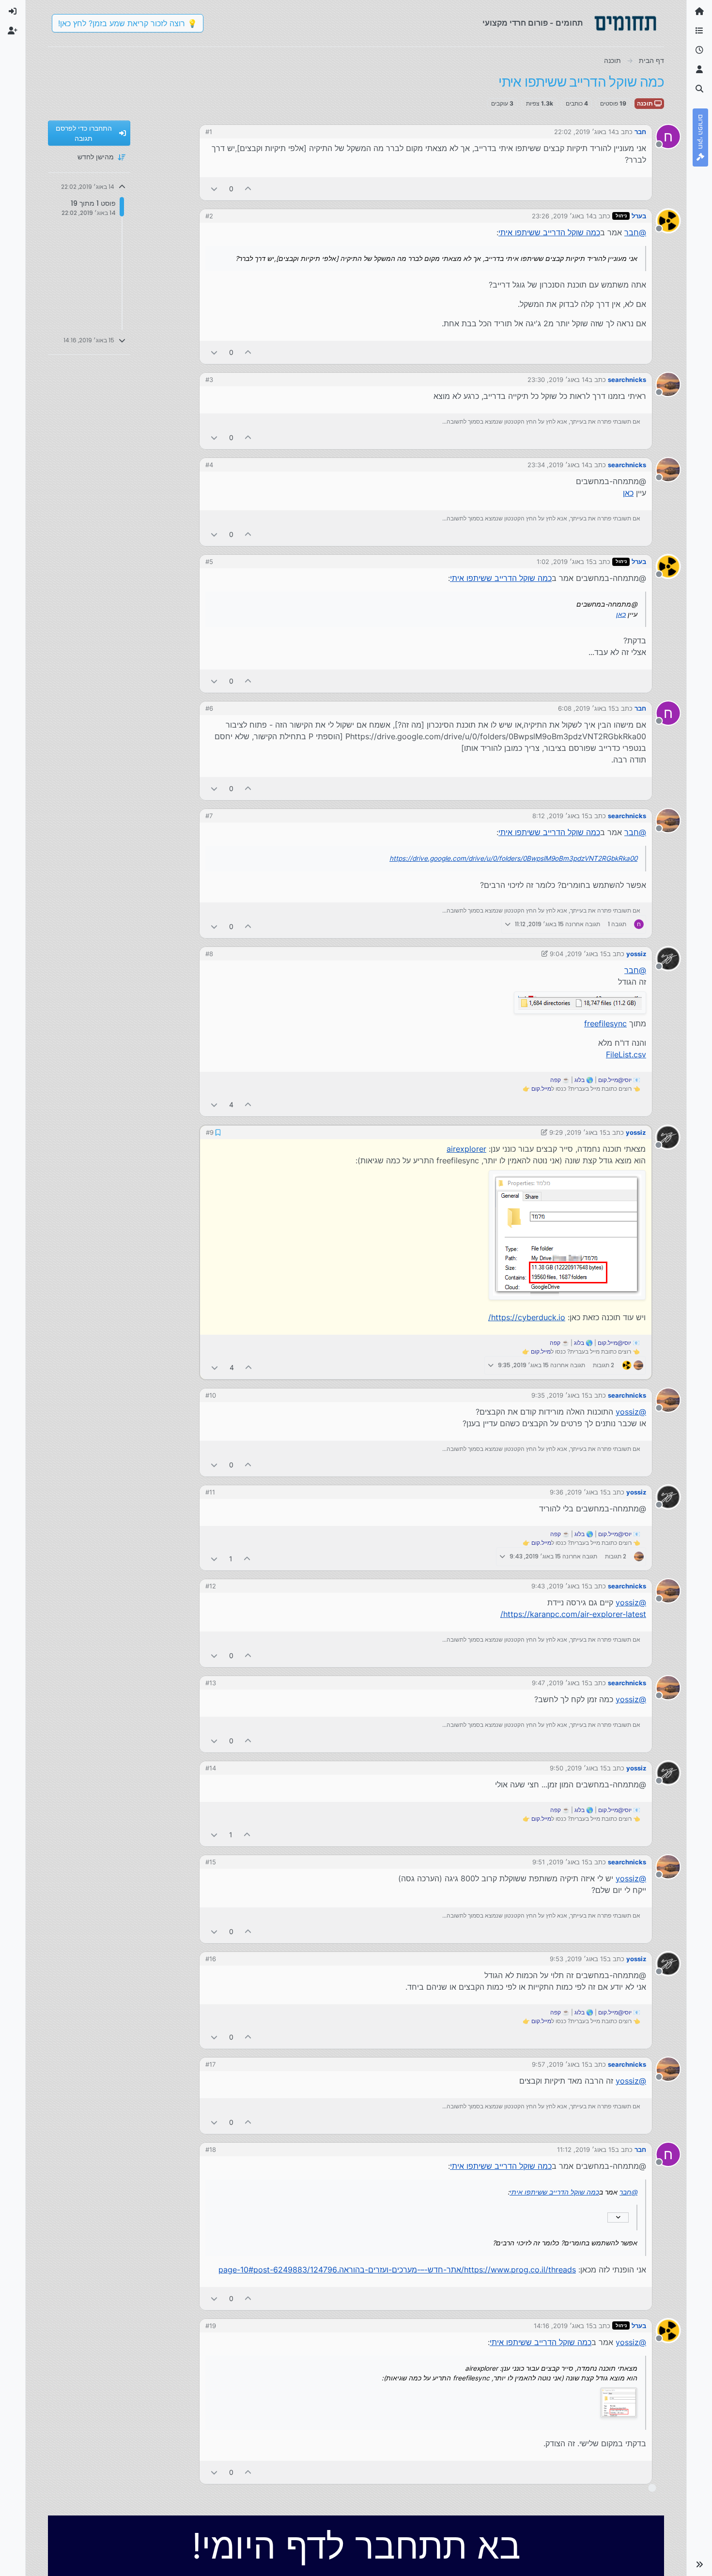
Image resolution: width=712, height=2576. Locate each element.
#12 (211, 1586)
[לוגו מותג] (625, 23)
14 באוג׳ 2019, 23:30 (558, 380)
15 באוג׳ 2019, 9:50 (578, 1768)
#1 (209, 132)
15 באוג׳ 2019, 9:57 (560, 2064)
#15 (211, 1862)
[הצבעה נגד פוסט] (214, 189)
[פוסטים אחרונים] (699, 50)
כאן (628, 493)
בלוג (580, 1080)
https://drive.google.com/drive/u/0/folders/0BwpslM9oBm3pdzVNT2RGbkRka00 (513, 858)
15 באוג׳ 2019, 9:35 (560, 1395)
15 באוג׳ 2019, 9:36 (578, 1492)
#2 (209, 216)
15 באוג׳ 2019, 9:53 (578, 1959)
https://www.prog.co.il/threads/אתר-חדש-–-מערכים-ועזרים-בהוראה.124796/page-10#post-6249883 (397, 2270)
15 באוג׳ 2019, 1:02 (565, 562)
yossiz (636, 954)
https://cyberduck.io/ (527, 1317)
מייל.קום (541, 1089)
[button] (699, 2564)
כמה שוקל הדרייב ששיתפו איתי (549, 232)
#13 (211, 1683)
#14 (211, 1768)
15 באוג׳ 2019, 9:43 (560, 1586)
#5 (209, 562)
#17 (210, 2064)
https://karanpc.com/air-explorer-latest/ (573, 1614)
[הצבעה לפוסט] (248, 189)
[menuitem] (13, 12)
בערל (639, 216)
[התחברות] (13, 12)
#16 (211, 1959)
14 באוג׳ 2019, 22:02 (585, 132)
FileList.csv (626, 1054)
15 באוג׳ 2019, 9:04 (578, 954)
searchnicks (627, 380)
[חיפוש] (699, 89)
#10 (211, 1395)
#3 (209, 380)
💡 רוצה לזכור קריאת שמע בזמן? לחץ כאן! (128, 23)
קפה (556, 1080)
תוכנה (646, 103)
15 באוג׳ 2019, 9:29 (578, 1132)
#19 (211, 2326)
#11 (210, 1492)
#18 (211, 2149)
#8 (209, 954)
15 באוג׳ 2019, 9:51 (560, 1862)
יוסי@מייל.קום (615, 1080)
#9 (210, 1132)
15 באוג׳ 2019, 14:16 (563, 2326)
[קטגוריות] (699, 31)
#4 (209, 465)
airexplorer (466, 1149)
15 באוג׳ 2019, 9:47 (560, 1683)
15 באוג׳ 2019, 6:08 (587, 708)
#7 (209, 816)
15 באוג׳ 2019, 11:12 (586, 2149)
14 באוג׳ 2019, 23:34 (558, 465)
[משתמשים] (699, 70)
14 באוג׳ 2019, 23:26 (562, 216)
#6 (209, 708)
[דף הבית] (699, 12)
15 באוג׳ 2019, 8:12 (560, 816)
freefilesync (605, 1023)
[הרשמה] (13, 31)
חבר (640, 132)
